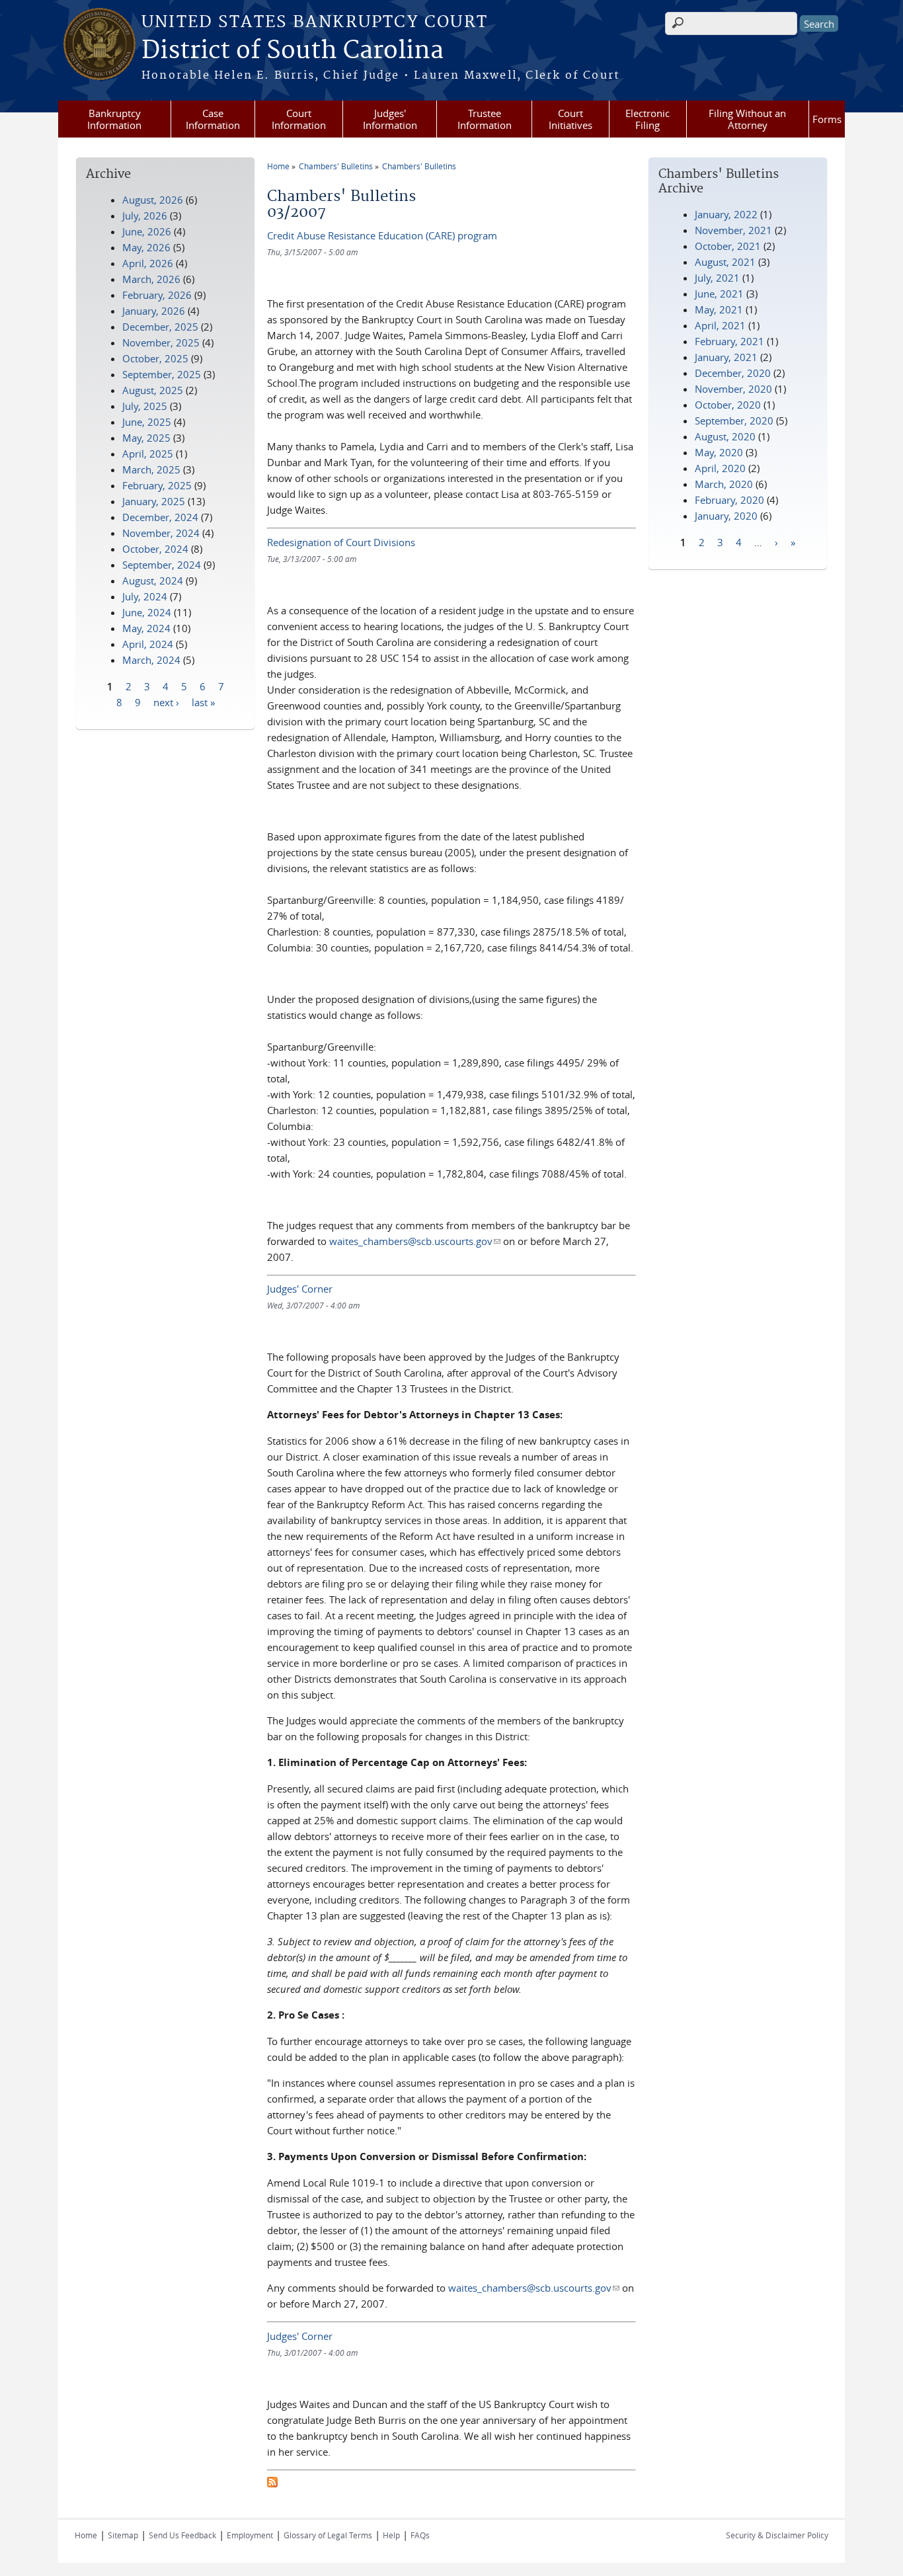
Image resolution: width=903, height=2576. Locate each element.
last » (203, 702)
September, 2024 (162, 565)
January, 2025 (154, 501)
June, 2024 (147, 612)
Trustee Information (485, 119)
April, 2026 (148, 263)
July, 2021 (717, 278)
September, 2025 (162, 374)
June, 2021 (719, 294)
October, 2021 (728, 246)
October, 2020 (728, 405)
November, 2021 (733, 230)
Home (278, 166)
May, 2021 (719, 309)
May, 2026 (146, 247)
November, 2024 (161, 533)
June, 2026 (147, 231)
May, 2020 (719, 452)
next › (166, 702)
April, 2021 (720, 325)
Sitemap (123, 2535)
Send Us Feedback (182, 2535)
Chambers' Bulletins (336, 166)
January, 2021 (726, 357)
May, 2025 (146, 438)
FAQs (420, 2535)
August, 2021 (725, 262)
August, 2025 (153, 390)
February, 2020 (729, 500)
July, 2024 (145, 596)
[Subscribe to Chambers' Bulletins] (272, 2483)
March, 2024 (151, 660)
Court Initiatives (570, 119)
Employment (250, 2535)
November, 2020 (733, 389)
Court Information (299, 119)
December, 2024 (160, 517)
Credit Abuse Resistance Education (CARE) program (382, 235)
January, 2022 (726, 214)
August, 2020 (725, 436)
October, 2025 (155, 358)
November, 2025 (161, 342)
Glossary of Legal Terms (328, 2535)
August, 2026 (153, 200)
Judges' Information (390, 119)
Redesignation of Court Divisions (341, 542)
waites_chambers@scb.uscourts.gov (415, 1241)
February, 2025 (157, 485)
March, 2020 (724, 484)
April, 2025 (148, 454)
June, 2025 (147, 422)
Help (391, 2535)
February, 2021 (729, 341)
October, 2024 (155, 549)
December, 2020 (733, 373)
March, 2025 (151, 469)
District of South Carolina (293, 51)
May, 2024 (146, 628)
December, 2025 (160, 327)
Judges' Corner (300, 1289)
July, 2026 (145, 216)
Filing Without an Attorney (747, 119)
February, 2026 (157, 295)
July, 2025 (145, 406)
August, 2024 (153, 581)
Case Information (213, 119)
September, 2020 (734, 421)
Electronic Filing (648, 119)
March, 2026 (151, 279)
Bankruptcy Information (114, 119)
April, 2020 (720, 468)
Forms (827, 119)
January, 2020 (726, 516)
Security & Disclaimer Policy (777, 2535)
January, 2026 (154, 311)
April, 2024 (148, 644)
